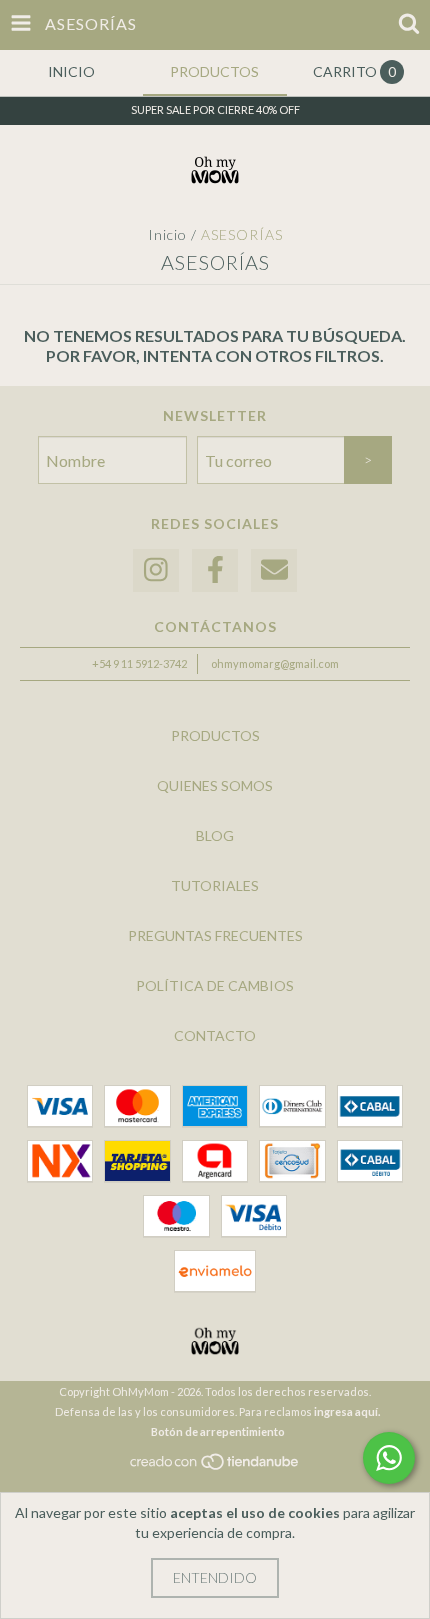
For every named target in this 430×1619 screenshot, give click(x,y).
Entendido (215, 1577)
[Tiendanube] (215, 1466)
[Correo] (274, 570)
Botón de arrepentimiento (218, 1431)
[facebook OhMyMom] (215, 570)
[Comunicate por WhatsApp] (389, 1458)
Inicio (167, 234)
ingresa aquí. (347, 1411)
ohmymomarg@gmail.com (275, 663)
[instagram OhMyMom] (156, 570)
